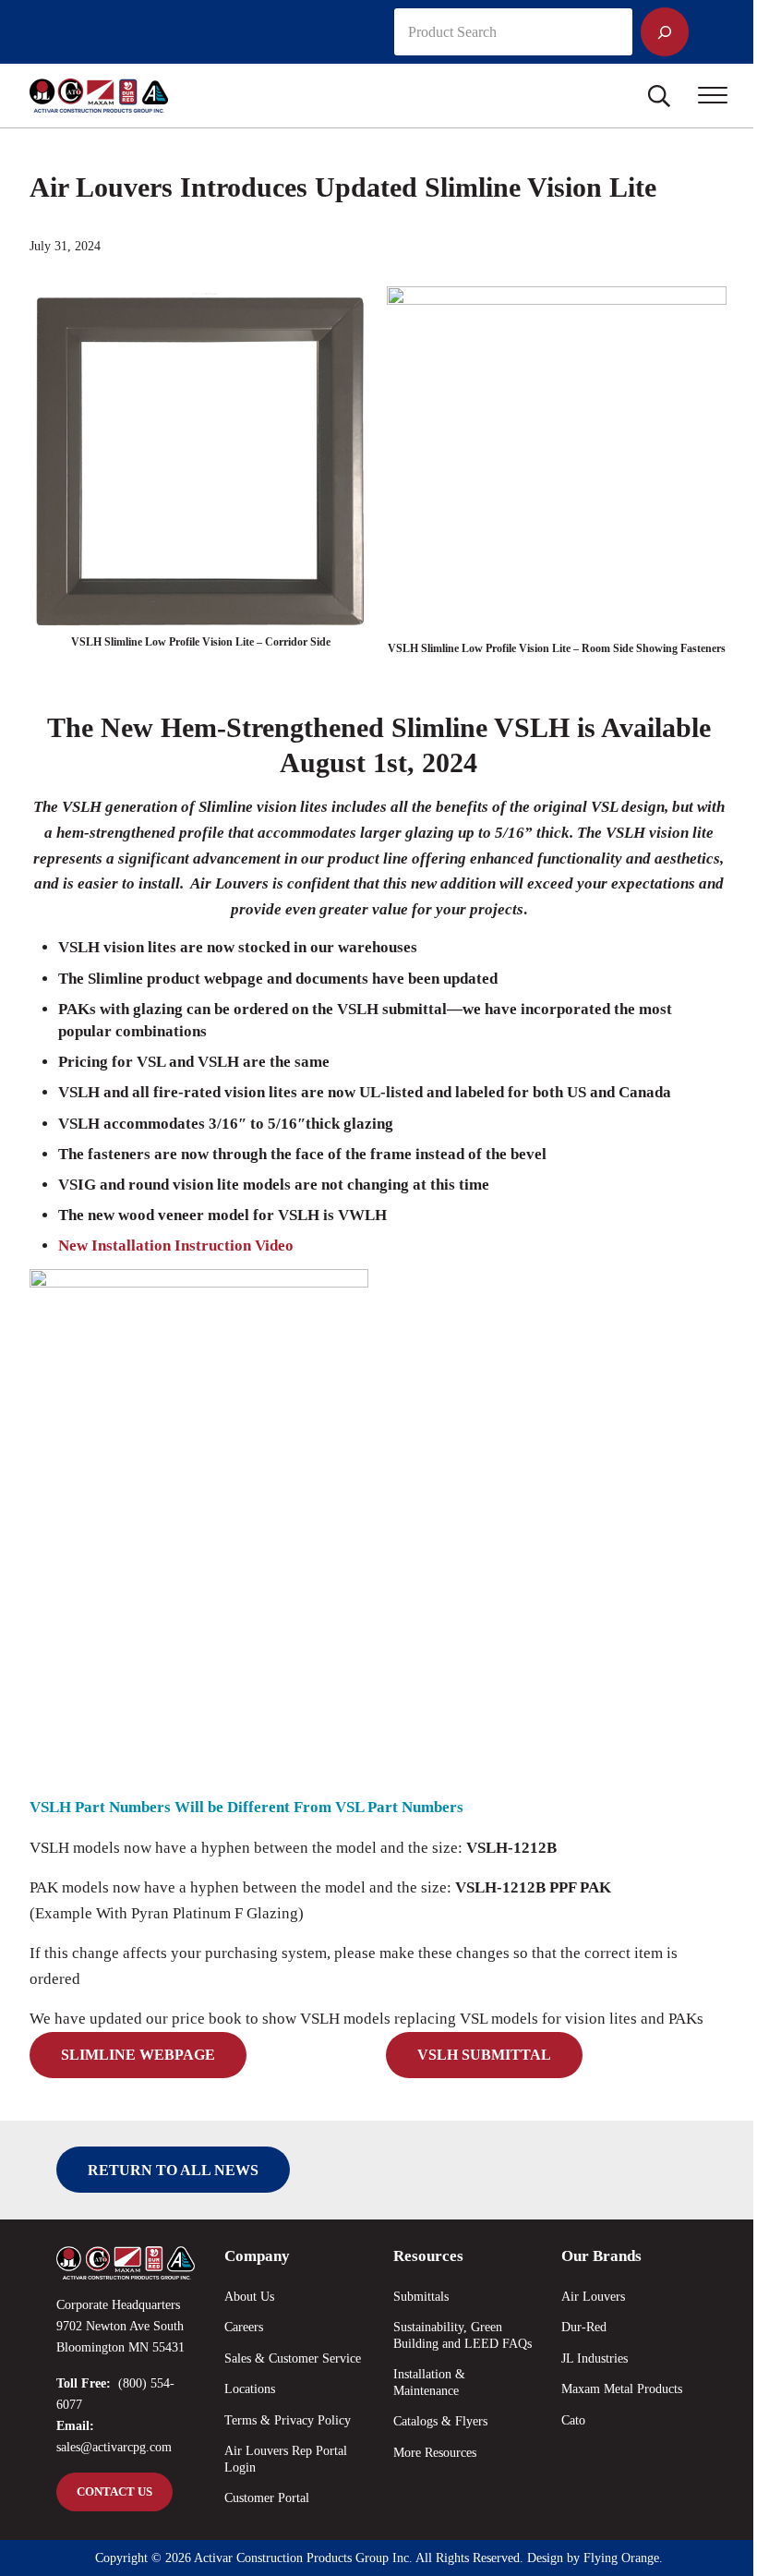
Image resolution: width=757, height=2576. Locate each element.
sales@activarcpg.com (114, 2447)
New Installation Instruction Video (176, 1246)
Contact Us (114, 2492)
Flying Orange (621, 2558)
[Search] (665, 32)
